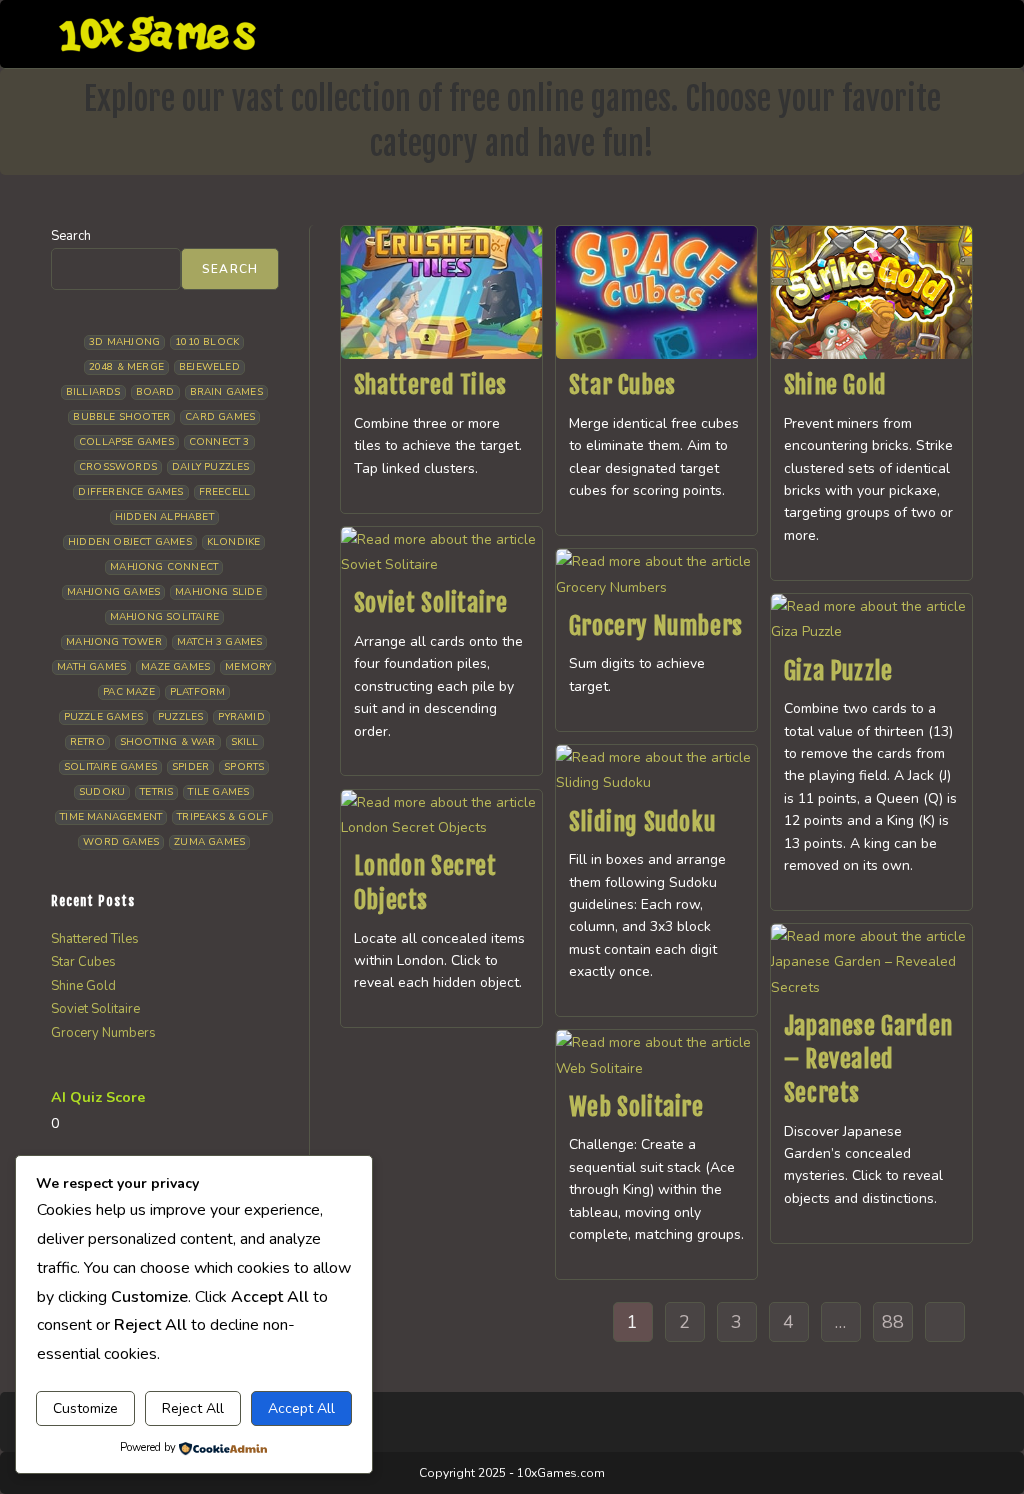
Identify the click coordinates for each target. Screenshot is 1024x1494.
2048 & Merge (126, 367)
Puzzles (180, 717)
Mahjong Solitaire (164, 617)
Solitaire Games (110, 767)
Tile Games (218, 792)
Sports (244, 767)
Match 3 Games (220, 642)
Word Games (121, 842)
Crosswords (118, 467)
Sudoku (102, 792)
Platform (198, 692)
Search (71, 236)
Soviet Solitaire (431, 603)
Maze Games (175, 667)
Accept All (301, 1408)
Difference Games (130, 492)
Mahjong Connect (164, 567)
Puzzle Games (103, 717)
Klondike (234, 542)
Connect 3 (219, 442)
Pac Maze (129, 692)
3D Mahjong (124, 342)
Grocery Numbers (656, 626)
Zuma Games (209, 842)
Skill (245, 742)
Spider (190, 767)
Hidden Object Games (130, 542)
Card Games (220, 417)
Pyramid (241, 717)
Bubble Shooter (121, 417)
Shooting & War (168, 742)
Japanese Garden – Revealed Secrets (868, 1059)
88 (893, 1322)
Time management (111, 817)
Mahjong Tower (114, 642)
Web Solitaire (636, 1107)
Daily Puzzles (211, 467)
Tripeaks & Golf (222, 817)
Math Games (91, 667)
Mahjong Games (114, 592)
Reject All (193, 1408)
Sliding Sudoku (642, 822)
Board (155, 392)
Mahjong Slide (218, 592)
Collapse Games (126, 442)
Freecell (225, 492)
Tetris (156, 792)
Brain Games (226, 392)
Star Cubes (622, 385)
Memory (248, 667)
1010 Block (207, 342)
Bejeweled (209, 367)
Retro (87, 742)
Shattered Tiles (430, 385)
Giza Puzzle (838, 671)
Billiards (93, 392)
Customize (85, 1408)
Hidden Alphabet (164, 517)
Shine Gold (835, 385)
